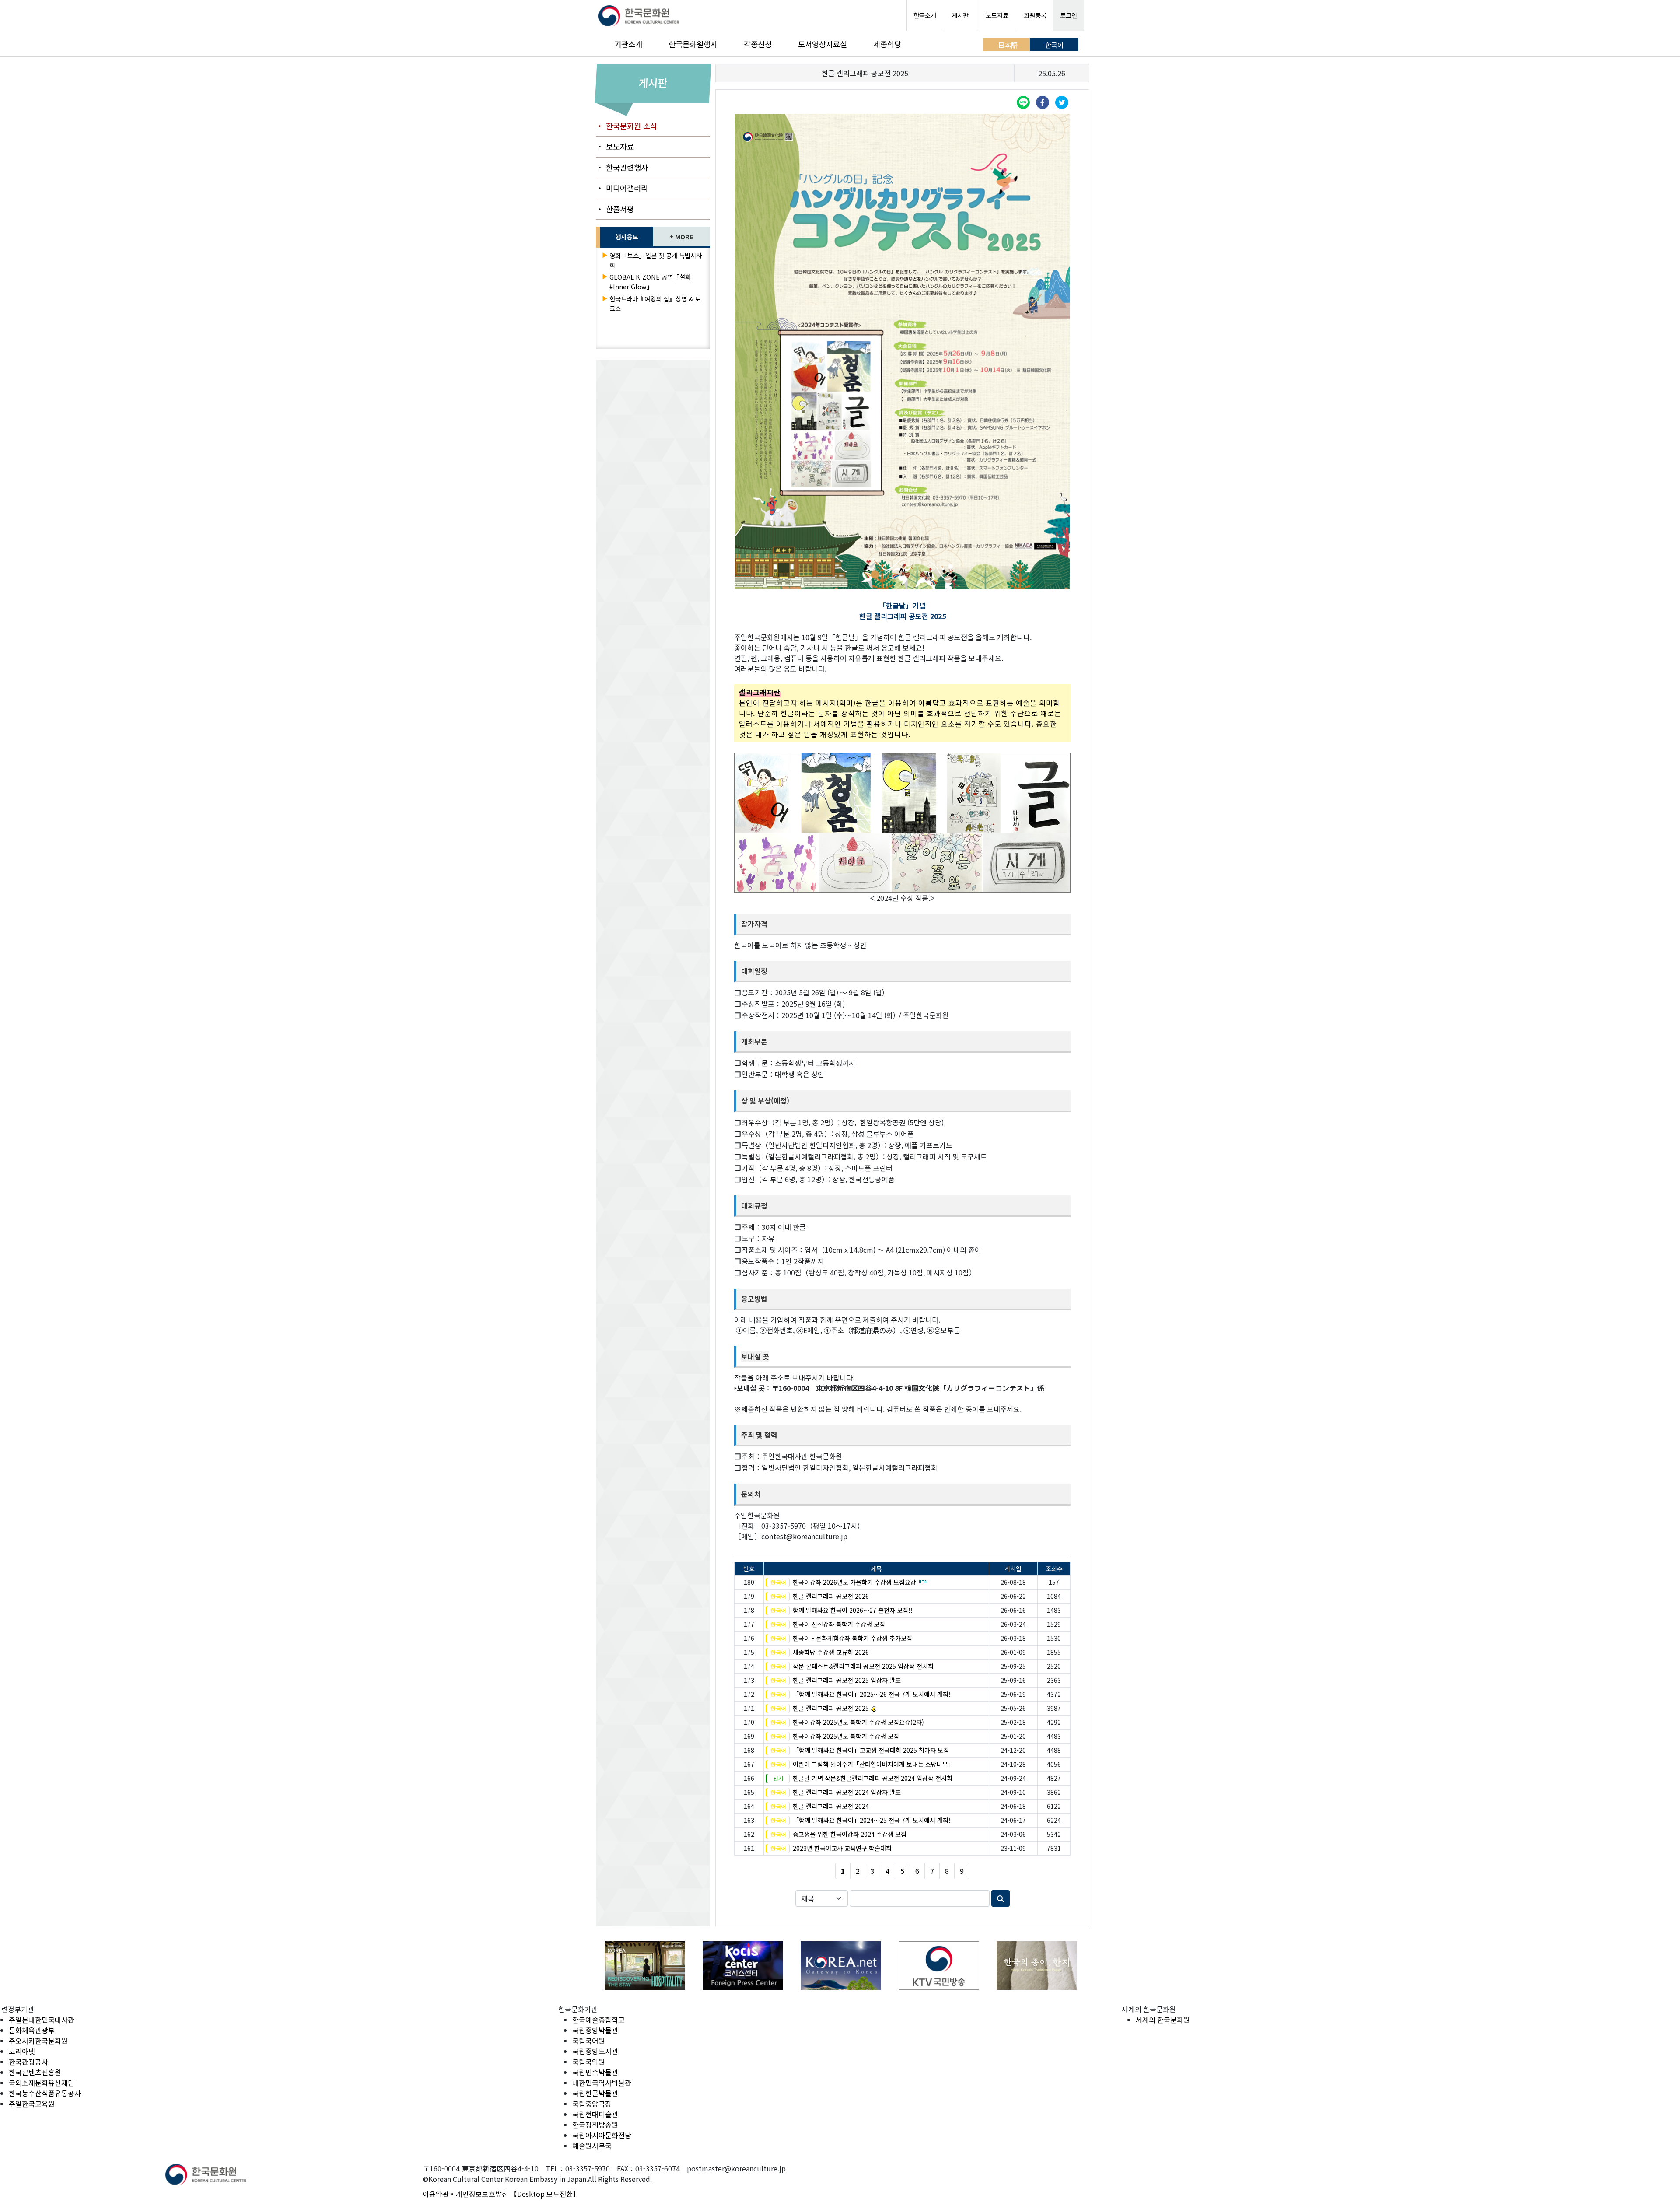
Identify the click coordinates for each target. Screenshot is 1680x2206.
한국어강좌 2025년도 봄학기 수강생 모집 (846, 1736)
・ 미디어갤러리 (622, 188)
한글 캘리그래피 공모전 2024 (831, 1806)
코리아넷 (22, 2051)
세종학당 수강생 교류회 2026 (831, 1652)
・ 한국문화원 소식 (626, 126)
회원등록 (1035, 15)
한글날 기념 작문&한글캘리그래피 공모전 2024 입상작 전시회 (873, 1778)
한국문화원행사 (693, 44)
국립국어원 (589, 2041)
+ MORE (681, 236)
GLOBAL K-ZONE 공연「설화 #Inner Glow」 (650, 282)
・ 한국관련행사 (622, 167)
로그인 (1069, 15)
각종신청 (758, 44)
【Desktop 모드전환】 (545, 2194)
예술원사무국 (592, 2146)
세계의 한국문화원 (1163, 2020)
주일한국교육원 (32, 2104)
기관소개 (628, 44)
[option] (645, 1966)
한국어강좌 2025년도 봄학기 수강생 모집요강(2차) (858, 1722)
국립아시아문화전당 (602, 2135)
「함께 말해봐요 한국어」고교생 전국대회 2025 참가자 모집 (871, 1750)
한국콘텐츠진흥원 (35, 2072)
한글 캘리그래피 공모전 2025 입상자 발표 (847, 1680)
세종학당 (887, 44)
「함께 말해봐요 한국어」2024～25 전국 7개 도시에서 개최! (872, 1820)
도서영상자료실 (822, 44)
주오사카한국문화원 (38, 2041)
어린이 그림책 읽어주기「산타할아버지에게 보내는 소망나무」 (873, 1764)
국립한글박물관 (595, 2093)
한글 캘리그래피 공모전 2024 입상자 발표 (847, 1792)
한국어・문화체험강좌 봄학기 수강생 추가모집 (852, 1638)
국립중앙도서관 (595, 2051)
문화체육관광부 (32, 2030)
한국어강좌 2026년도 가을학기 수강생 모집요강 (854, 1582)
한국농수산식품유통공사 (45, 2093)
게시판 (960, 15)
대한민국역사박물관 (602, 2083)
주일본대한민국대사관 (42, 2020)
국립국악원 (589, 2062)
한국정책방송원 (595, 2125)
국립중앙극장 (592, 2104)
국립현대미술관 (595, 2114)
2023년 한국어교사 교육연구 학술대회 (842, 1848)
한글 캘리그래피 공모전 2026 (831, 1596)
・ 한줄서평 (615, 209)
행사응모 (626, 236)
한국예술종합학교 (598, 2020)
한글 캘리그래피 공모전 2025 (831, 1708)
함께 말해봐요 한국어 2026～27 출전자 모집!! (853, 1610)
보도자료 (997, 15)
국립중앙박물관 (595, 2030)
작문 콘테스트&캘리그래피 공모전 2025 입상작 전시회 (863, 1666)
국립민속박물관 (595, 2072)
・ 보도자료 (615, 146)
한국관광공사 (28, 2062)
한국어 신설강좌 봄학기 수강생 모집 (839, 1624)
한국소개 (925, 15)
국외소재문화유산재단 (42, 2083)
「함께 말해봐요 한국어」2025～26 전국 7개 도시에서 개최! (872, 1694)
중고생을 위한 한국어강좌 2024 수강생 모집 (850, 1834)
